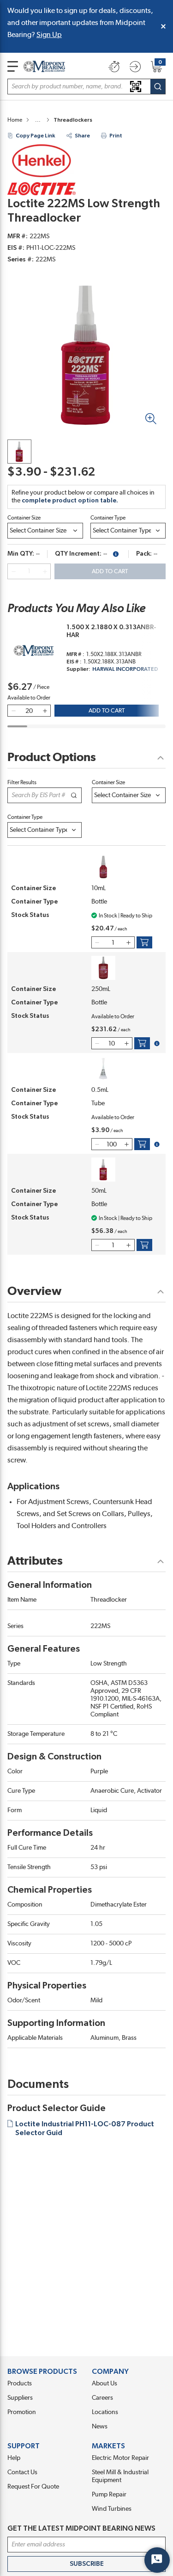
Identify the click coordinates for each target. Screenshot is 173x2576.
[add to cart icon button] (144, 942)
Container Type (108, 518)
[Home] (44, 66)
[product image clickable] (19, 452)
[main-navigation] (13, 66)
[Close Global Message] (163, 26)
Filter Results (22, 782)
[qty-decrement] (13, 571)
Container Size (24, 518)
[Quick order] (114, 67)
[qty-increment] (45, 571)
